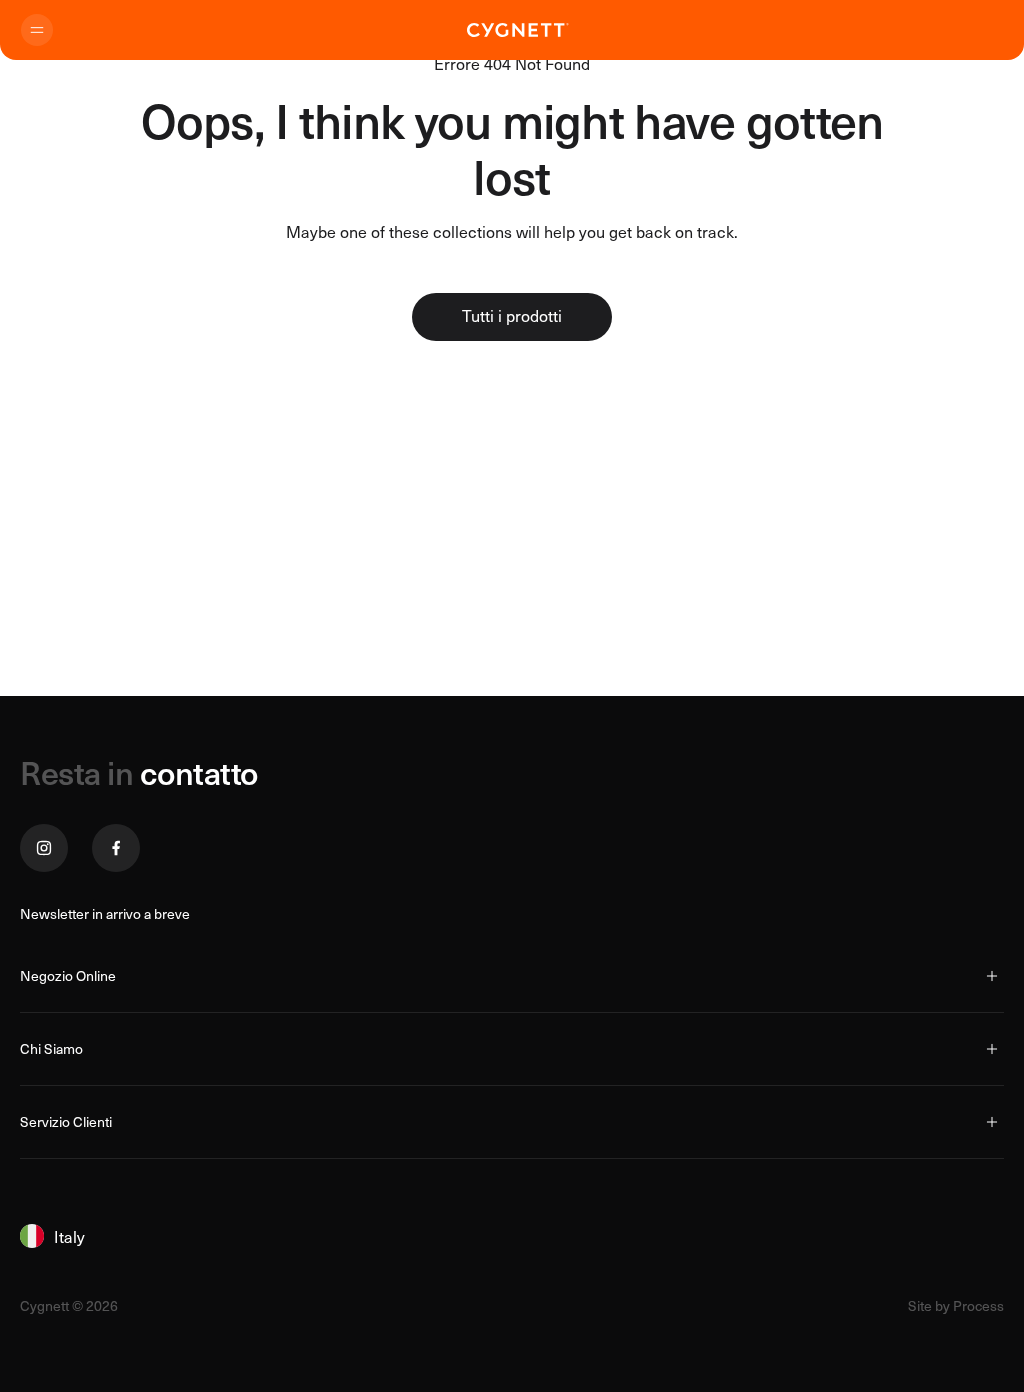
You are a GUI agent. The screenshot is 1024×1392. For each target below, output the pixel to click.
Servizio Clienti (66, 1121)
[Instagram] (44, 848)
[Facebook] (116, 848)
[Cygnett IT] (518, 30)
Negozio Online (68, 975)
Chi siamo (51, 1048)
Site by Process (956, 1306)
